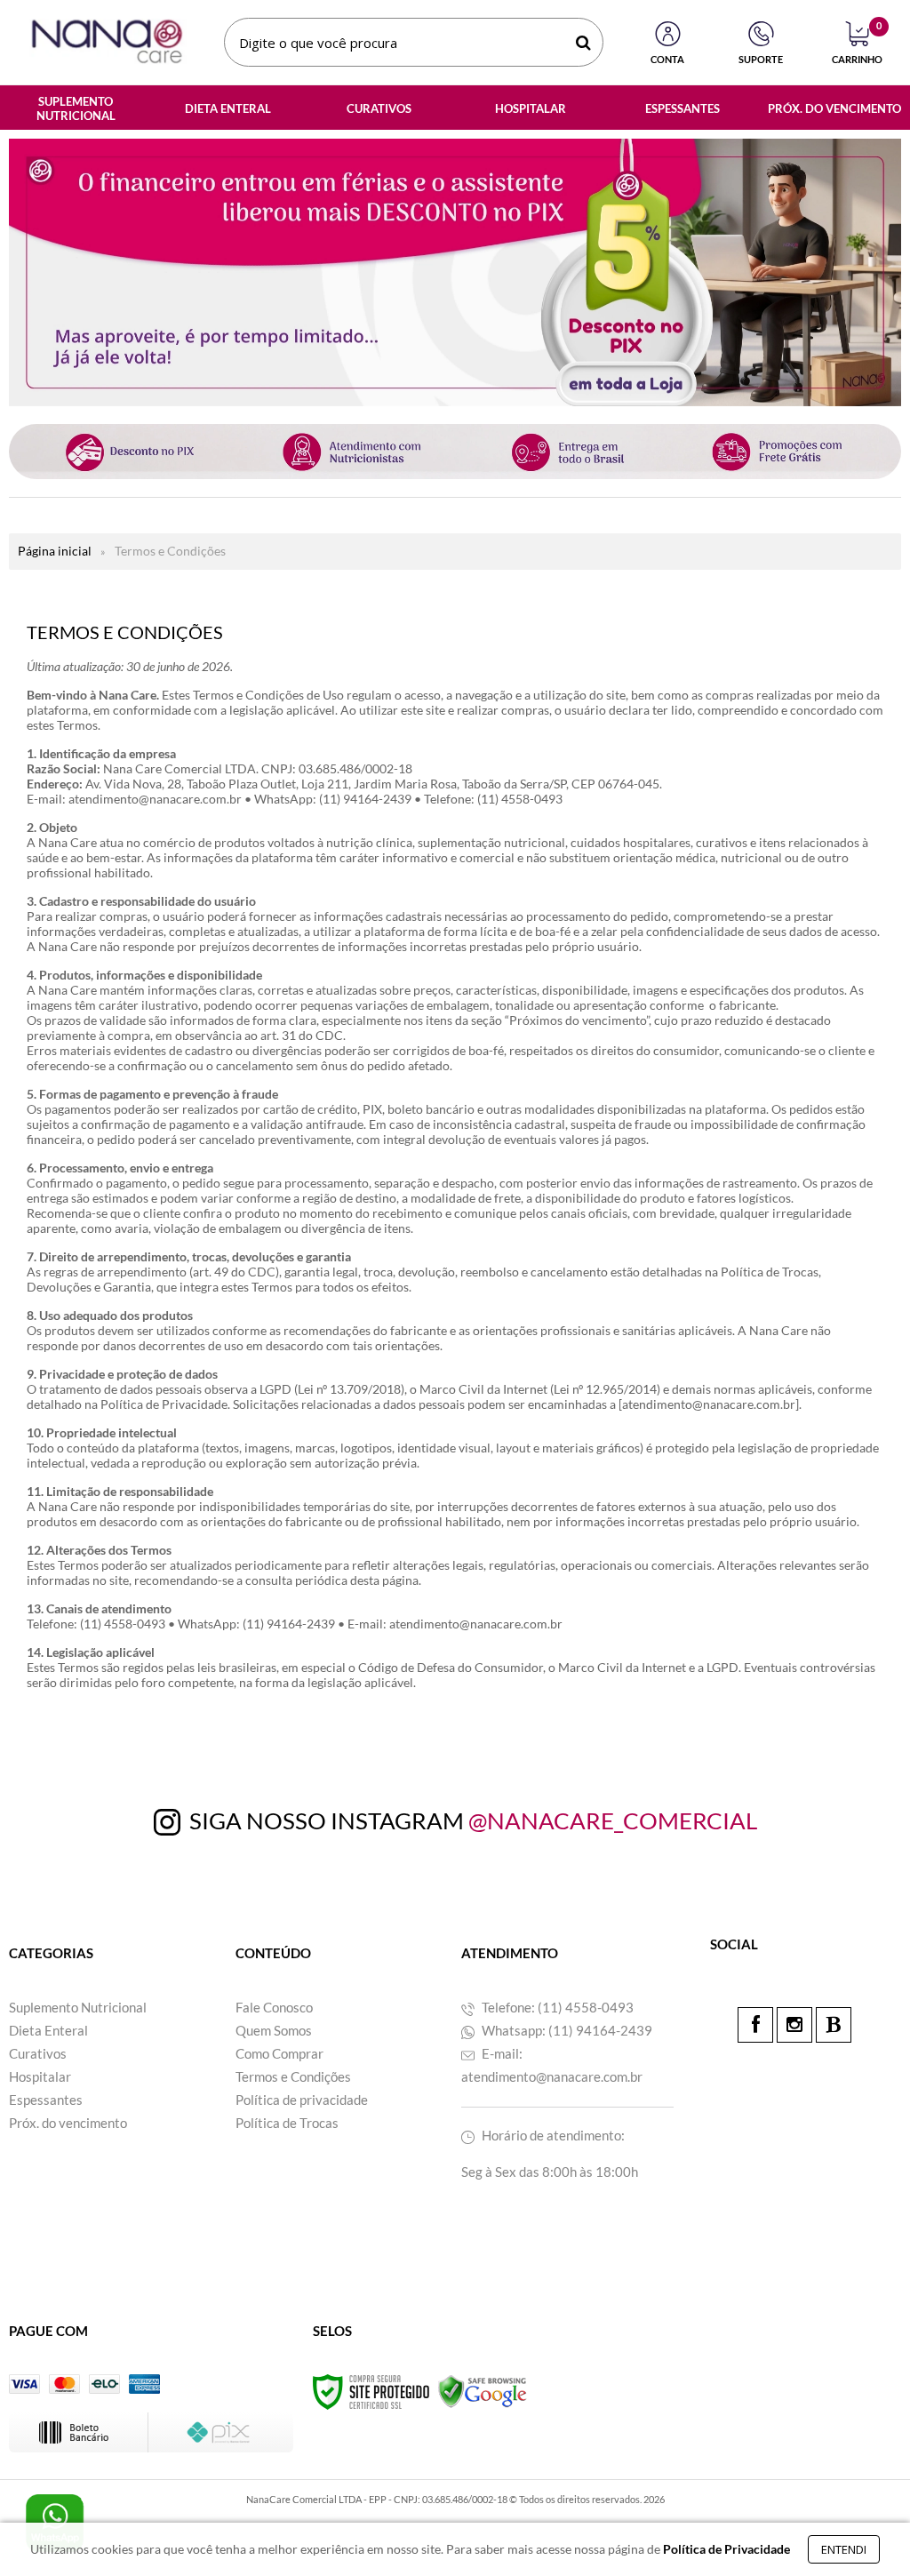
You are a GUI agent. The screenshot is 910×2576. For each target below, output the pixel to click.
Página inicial (55, 551)
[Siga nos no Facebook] (755, 2025)
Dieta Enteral (48, 2030)
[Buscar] (583, 42)
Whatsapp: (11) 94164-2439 (566, 2030)
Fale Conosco (274, 2007)
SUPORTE (761, 59)
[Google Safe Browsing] (483, 2391)
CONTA (667, 59)
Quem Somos (274, 2030)
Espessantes (46, 2100)
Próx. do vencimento (68, 2123)
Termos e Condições (293, 2076)
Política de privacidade (302, 2100)
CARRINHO (857, 43)
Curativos (38, 2053)
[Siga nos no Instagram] (794, 2025)
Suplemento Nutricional (78, 2007)
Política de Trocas (287, 2123)
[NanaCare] (107, 42)
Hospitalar (40, 2076)
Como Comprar (279, 2053)
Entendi (844, 2549)
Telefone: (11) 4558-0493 (556, 2007)
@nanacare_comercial (613, 1820)
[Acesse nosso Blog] (834, 2025)
